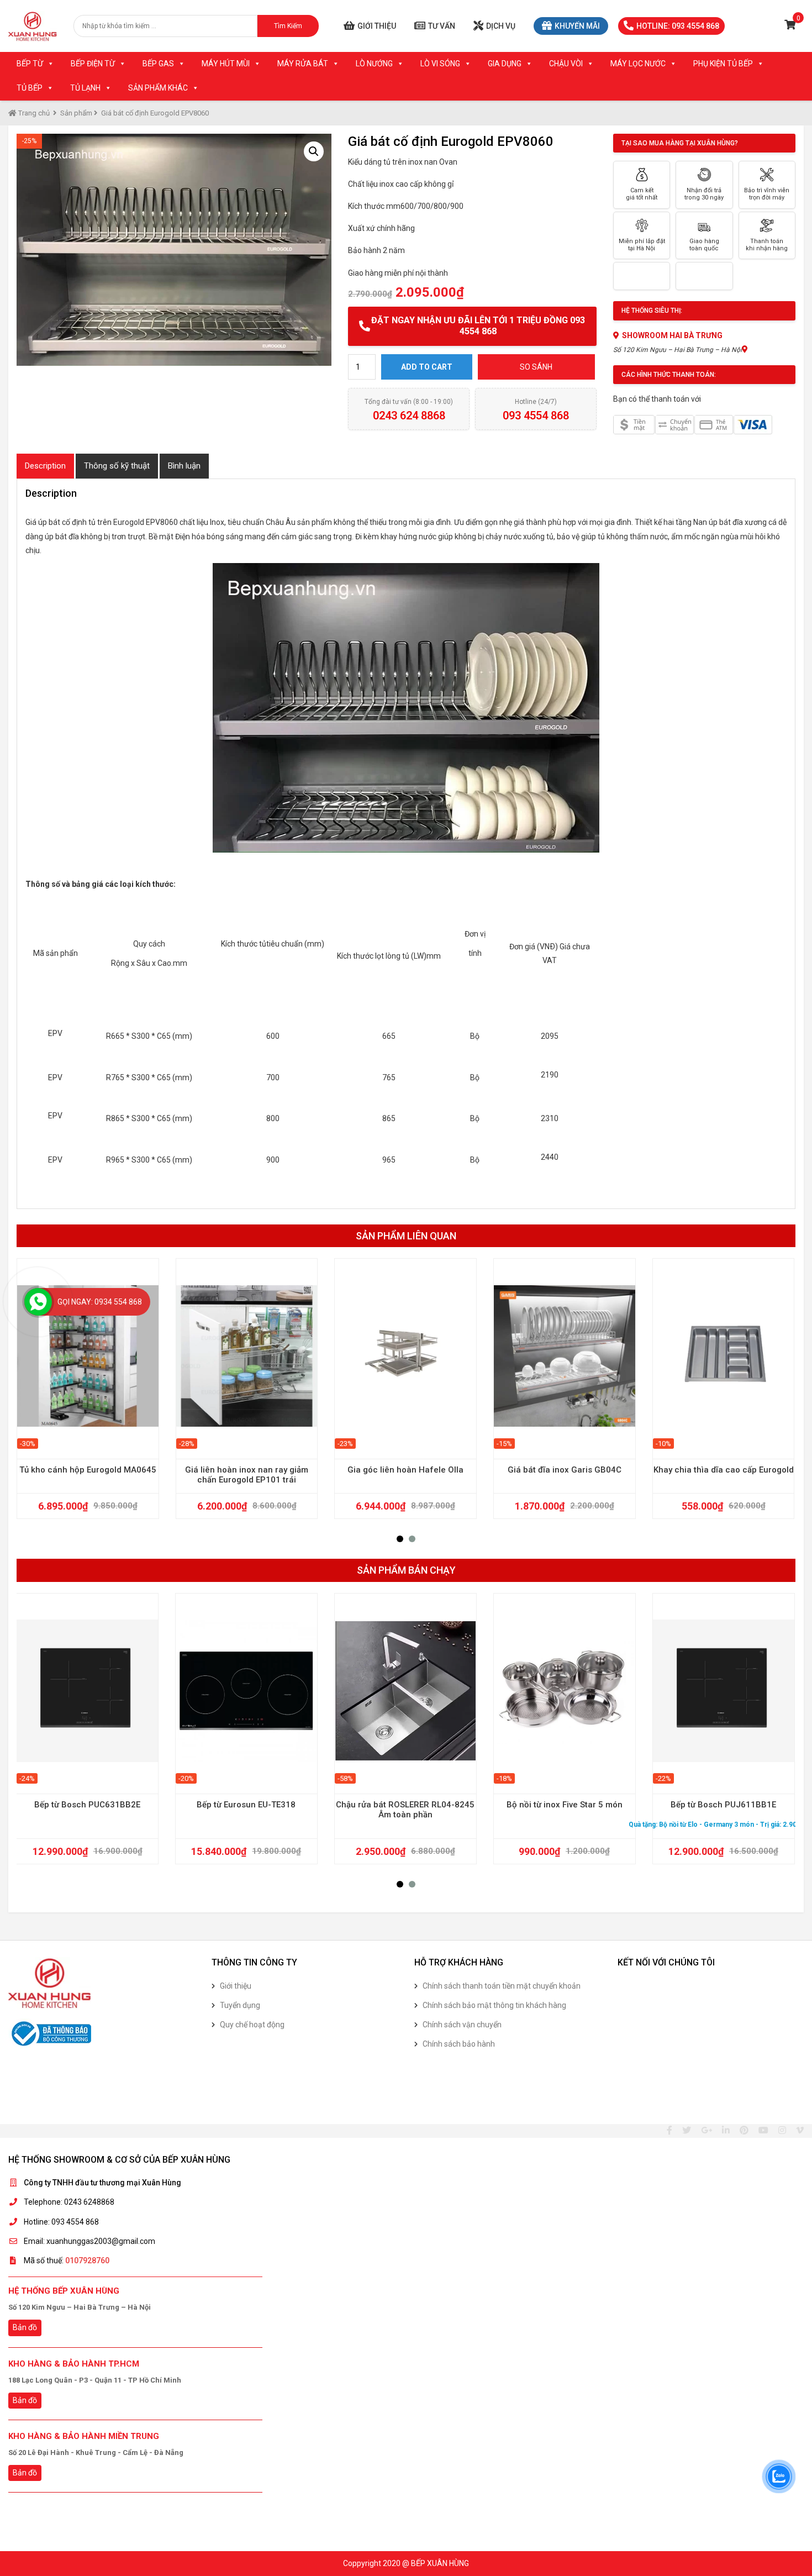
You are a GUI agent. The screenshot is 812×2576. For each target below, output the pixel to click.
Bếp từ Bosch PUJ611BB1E (723, 1805)
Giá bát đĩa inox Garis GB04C (565, 1470)
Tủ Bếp (30, 88)
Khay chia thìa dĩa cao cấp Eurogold (724, 1470)
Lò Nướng (374, 64)
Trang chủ (33, 113)
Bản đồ (25, 2327)
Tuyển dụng (240, 2005)
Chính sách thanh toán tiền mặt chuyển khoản (502, 1986)
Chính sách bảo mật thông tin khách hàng (494, 2005)
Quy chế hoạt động (252, 2025)
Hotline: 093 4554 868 (678, 26)
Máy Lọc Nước (638, 64)
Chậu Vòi (566, 64)
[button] (400, 1539)
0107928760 (87, 2260)
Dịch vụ (501, 26)
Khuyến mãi (577, 26)
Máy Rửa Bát (303, 64)
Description (45, 466)
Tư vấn (442, 26)
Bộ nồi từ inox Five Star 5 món (565, 1805)
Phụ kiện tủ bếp (723, 64)
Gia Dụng (505, 64)
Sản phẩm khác (158, 88)
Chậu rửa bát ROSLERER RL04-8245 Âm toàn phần (405, 1810)
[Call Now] (38, 1302)
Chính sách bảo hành (459, 2044)
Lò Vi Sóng (440, 64)
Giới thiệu (377, 26)
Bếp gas (158, 64)
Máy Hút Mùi (226, 64)
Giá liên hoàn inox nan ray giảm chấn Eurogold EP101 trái (247, 1475)
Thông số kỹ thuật (117, 466)
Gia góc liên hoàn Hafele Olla (405, 1470)
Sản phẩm (76, 113)
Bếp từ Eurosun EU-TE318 (246, 1805)
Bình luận (184, 466)
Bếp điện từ (93, 64)
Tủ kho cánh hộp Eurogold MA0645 (88, 1470)
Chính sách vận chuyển (462, 2025)
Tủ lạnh (85, 88)
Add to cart (427, 367)
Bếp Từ (30, 64)
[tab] (45, 466)
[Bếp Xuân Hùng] (33, 26)
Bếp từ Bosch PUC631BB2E (87, 1805)
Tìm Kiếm (288, 26)
